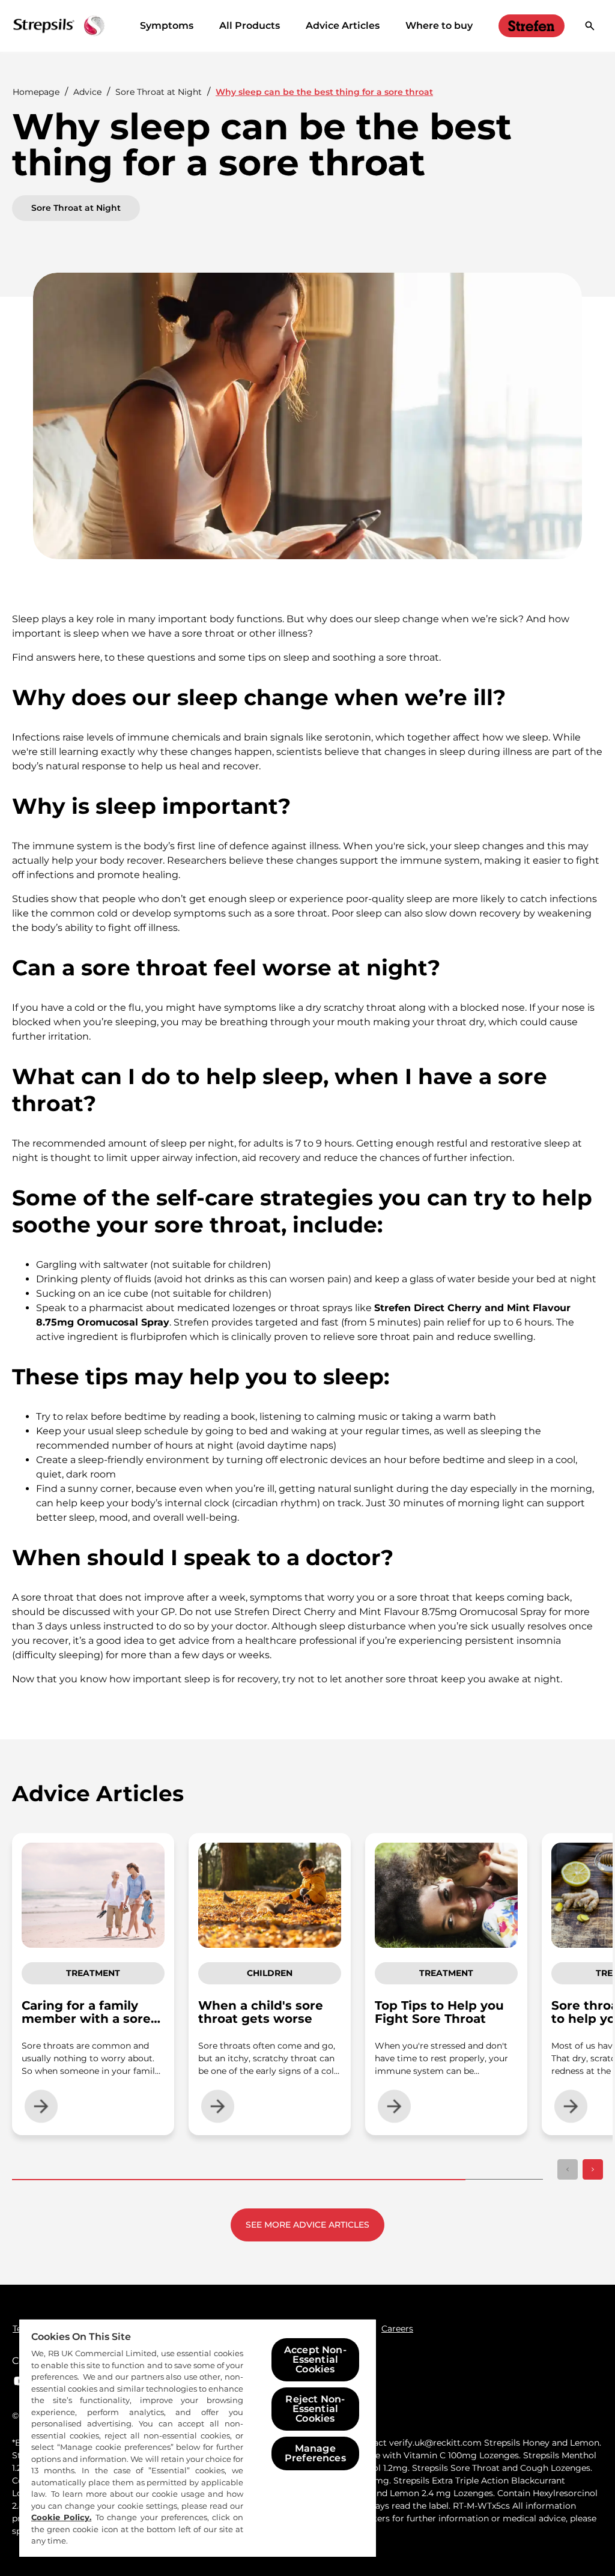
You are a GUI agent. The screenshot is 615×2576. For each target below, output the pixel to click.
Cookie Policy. (61, 2517)
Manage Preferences (315, 2453)
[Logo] (59, 26)
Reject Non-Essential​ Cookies (315, 2409)
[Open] (590, 26)
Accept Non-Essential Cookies (315, 2359)
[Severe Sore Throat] (532, 26)
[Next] (593, 2169)
